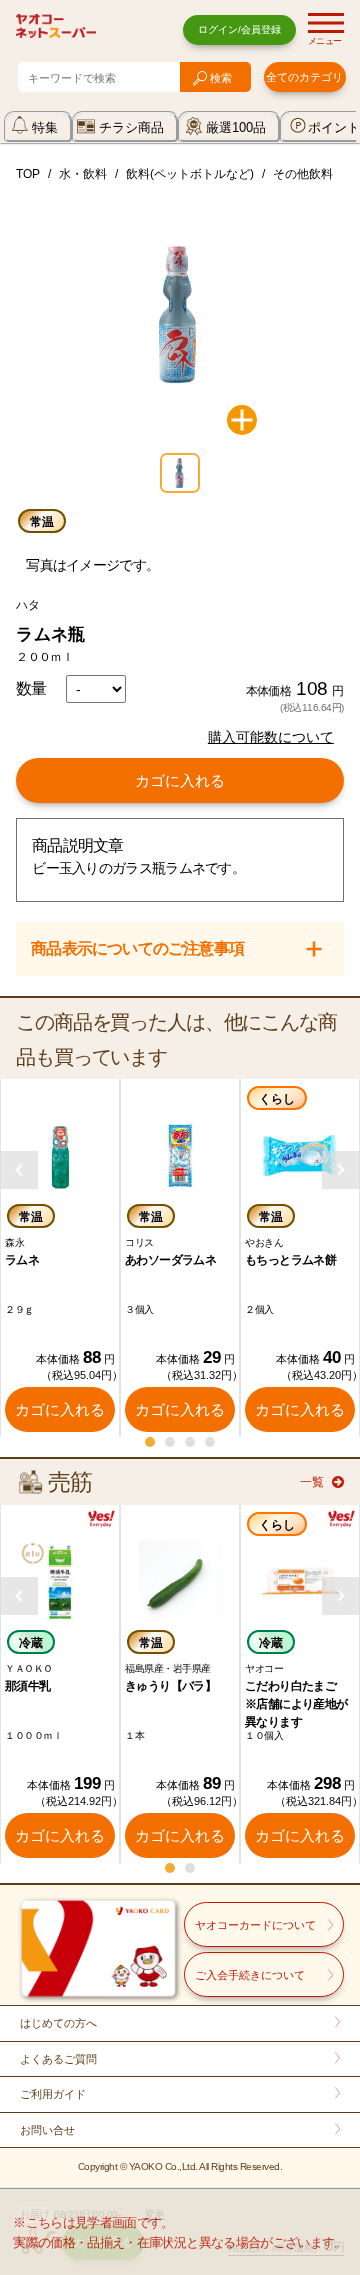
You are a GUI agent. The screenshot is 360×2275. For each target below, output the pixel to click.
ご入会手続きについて (250, 1975)
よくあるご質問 (58, 2059)
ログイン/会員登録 (239, 29)
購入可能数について (271, 737)
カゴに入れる (180, 780)
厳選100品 (236, 127)
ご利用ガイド (53, 2094)
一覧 (312, 1482)
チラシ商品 (131, 127)
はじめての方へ (58, 2023)
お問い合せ (47, 2130)
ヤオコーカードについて (255, 1925)
